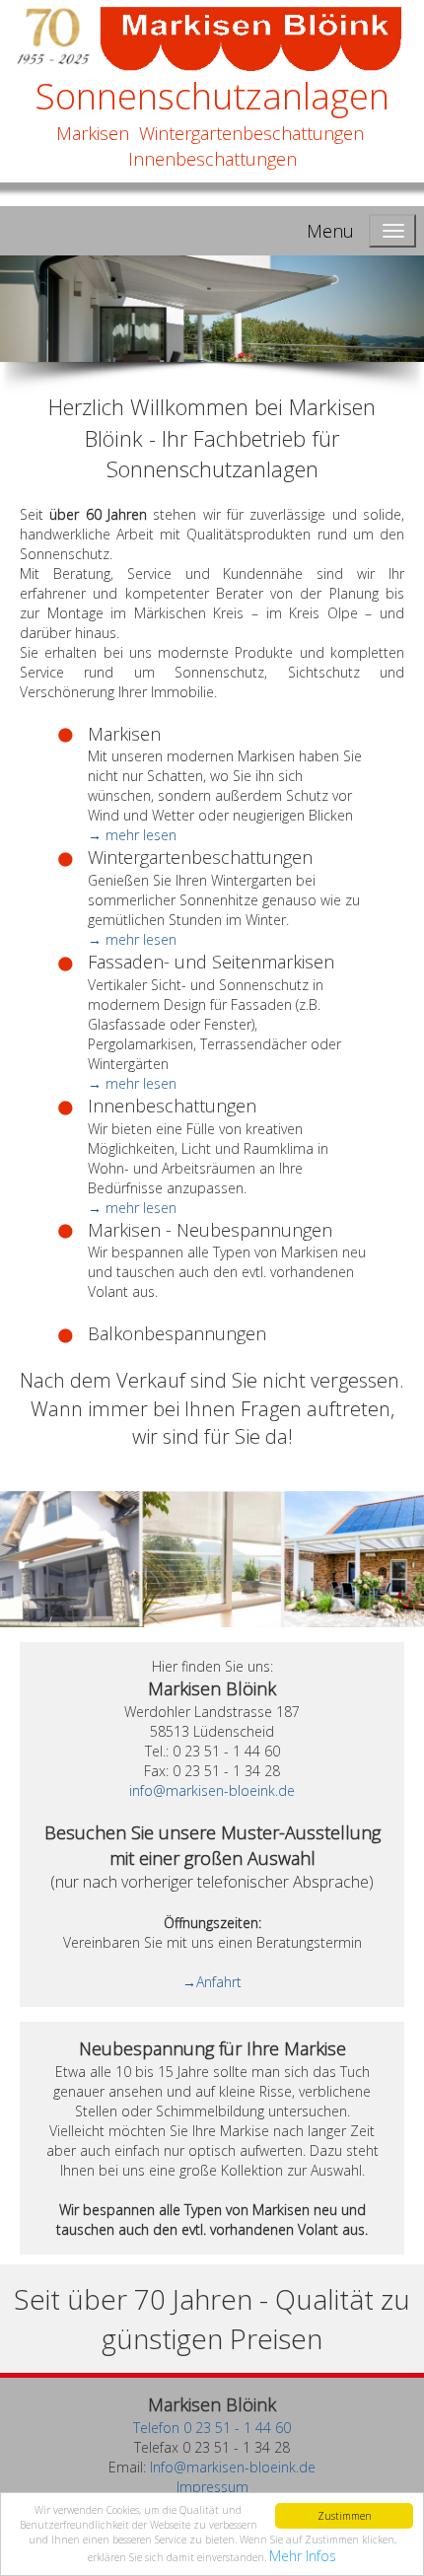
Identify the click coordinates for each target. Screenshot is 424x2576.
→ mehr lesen (132, 835)
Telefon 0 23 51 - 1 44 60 (212, 2428)
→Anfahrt (212, 1982)
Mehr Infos (303, 2556)
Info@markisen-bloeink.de (233, 2467)
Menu (330, 231)
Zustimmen (345, 2516)
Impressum (212, 2487)
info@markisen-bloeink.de (212, 1790)
